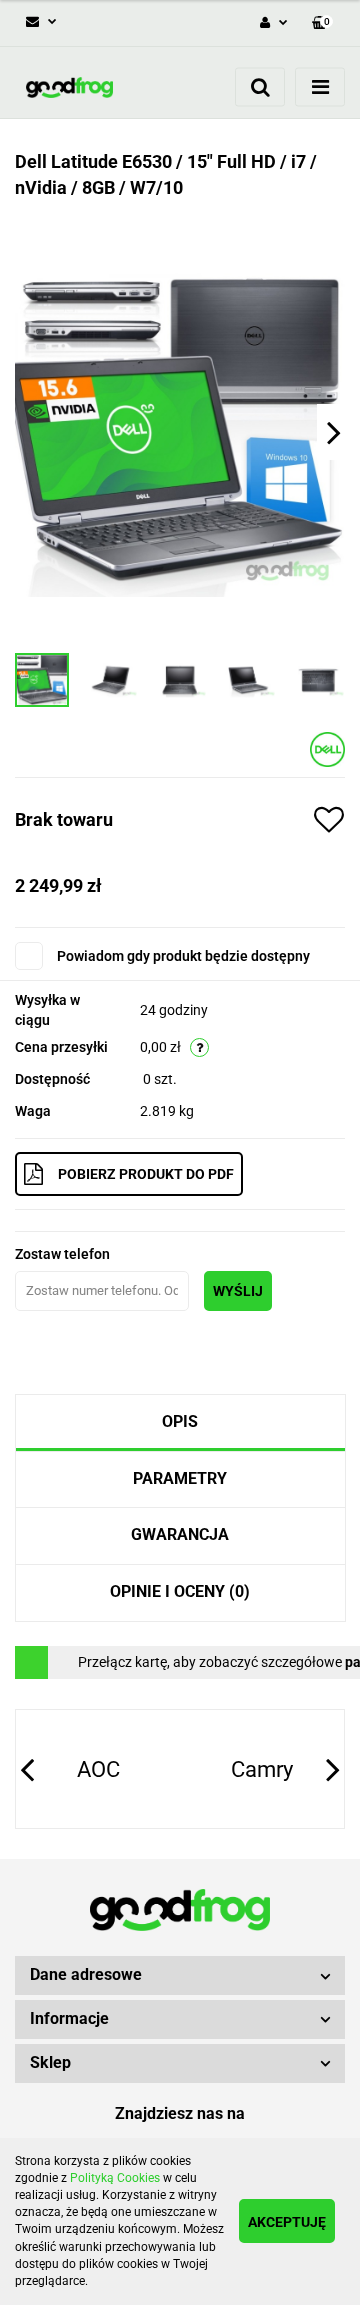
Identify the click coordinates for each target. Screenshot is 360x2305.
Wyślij (238, 1291)
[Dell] (327, 749)
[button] (180, 1975)
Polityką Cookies (115, 2178)
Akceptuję (287, 2222)
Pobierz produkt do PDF (146, 1174)
